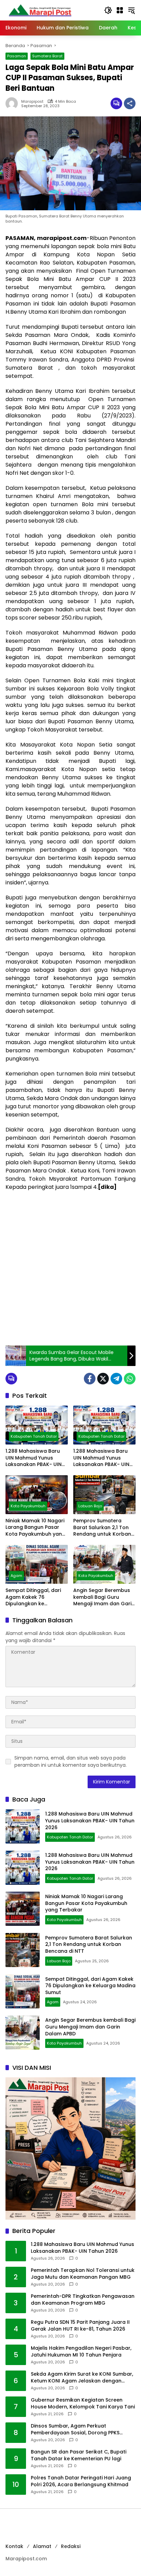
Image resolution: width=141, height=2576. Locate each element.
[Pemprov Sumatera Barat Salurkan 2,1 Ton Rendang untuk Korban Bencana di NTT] (104, 1495)
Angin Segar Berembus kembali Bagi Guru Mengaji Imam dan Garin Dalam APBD (104, 1597)
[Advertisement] (70, 1268)
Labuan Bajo (90, 1506)
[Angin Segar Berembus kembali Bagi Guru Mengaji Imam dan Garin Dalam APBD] (104, 1564)
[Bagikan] (130, 103)
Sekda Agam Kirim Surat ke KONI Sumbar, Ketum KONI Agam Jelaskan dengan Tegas (82, 2378)
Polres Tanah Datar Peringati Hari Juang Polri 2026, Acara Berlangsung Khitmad (81, 2481)
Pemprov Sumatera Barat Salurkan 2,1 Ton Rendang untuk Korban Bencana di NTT (102, 1528)
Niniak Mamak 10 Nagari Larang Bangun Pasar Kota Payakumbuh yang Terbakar (35, 1528)
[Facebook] (90, 1379)
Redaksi (71, 2546)
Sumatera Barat (47, 56)
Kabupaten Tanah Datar (34, 1436)
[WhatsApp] (130, 1379)
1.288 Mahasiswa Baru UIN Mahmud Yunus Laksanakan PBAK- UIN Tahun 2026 (34, 1458)
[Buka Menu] (120, 10)
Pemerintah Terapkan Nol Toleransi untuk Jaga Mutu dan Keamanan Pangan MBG (83, 2274)
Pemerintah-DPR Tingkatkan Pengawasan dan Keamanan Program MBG (83, 2300)
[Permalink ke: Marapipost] (13, 103)
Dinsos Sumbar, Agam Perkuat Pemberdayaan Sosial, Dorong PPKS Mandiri (75, 2429)
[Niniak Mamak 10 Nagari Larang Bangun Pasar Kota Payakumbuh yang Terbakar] (37, 1495)
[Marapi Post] (40, 10)
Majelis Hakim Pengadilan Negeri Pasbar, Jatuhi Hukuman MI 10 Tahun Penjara (81, 2352)
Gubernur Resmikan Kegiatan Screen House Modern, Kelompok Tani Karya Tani (83, 2403)
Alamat (42, 2546)
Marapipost (32, 102)
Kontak (14, 2546)
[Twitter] (103, 1379)
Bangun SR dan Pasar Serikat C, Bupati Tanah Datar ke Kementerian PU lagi (79, 2455)
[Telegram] (116, 1379)
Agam (16, 1576)
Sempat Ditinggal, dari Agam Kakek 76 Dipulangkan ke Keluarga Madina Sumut (35, 1597)
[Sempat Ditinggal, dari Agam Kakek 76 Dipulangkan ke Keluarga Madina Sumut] (37, 1564)
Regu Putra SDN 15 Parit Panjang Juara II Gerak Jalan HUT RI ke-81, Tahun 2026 (80, 2326)
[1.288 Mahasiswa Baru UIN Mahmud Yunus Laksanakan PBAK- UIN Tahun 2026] (37, 1425)
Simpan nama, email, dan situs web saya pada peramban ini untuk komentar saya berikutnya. (70, 1761)
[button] (108, 10)
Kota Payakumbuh (28, 1506)
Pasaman (17, 56)
